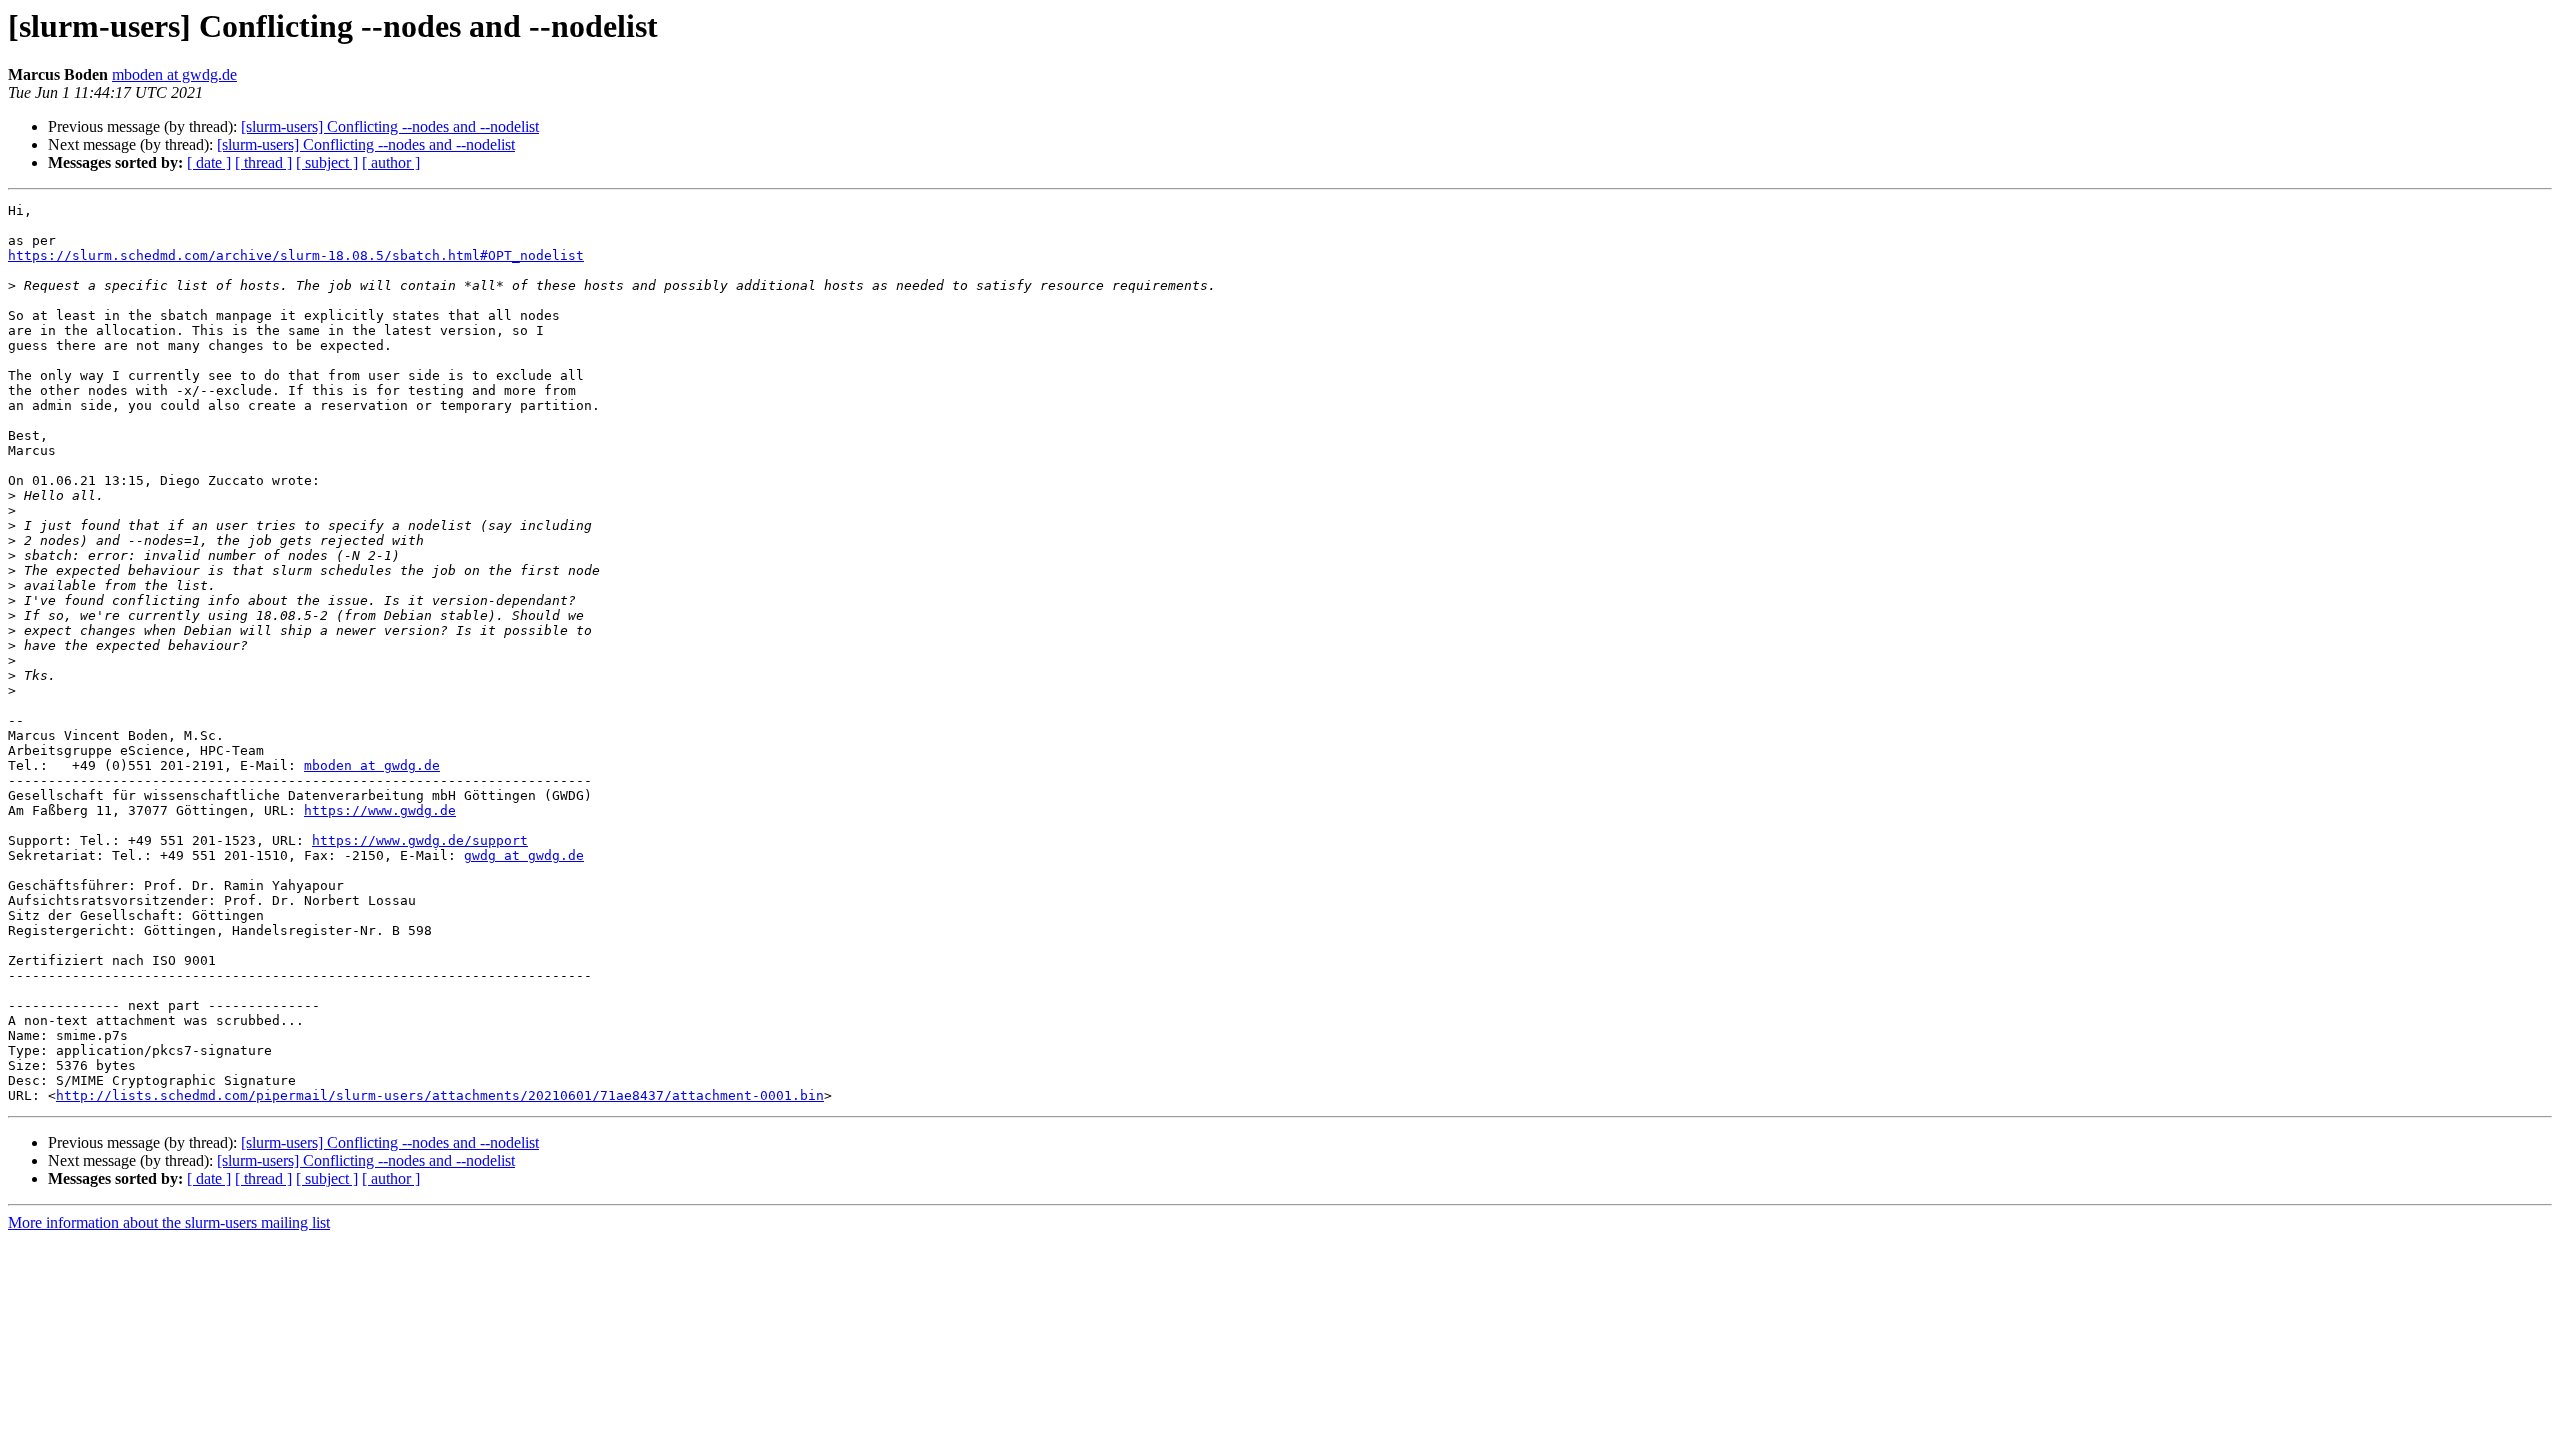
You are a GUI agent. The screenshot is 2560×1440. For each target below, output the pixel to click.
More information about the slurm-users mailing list (169, 1222)
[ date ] (209, 162)
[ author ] (391, 162)
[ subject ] (327, 162)
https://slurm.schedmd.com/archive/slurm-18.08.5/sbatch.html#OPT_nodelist (296, 255)
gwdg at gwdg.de (524, 855)
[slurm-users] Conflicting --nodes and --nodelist (390, 126)
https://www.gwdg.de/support (420, 840)
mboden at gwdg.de (174, 74)
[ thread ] (263, 162)
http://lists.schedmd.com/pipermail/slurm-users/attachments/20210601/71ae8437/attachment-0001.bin (440, 1095)
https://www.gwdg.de (380, 810)
